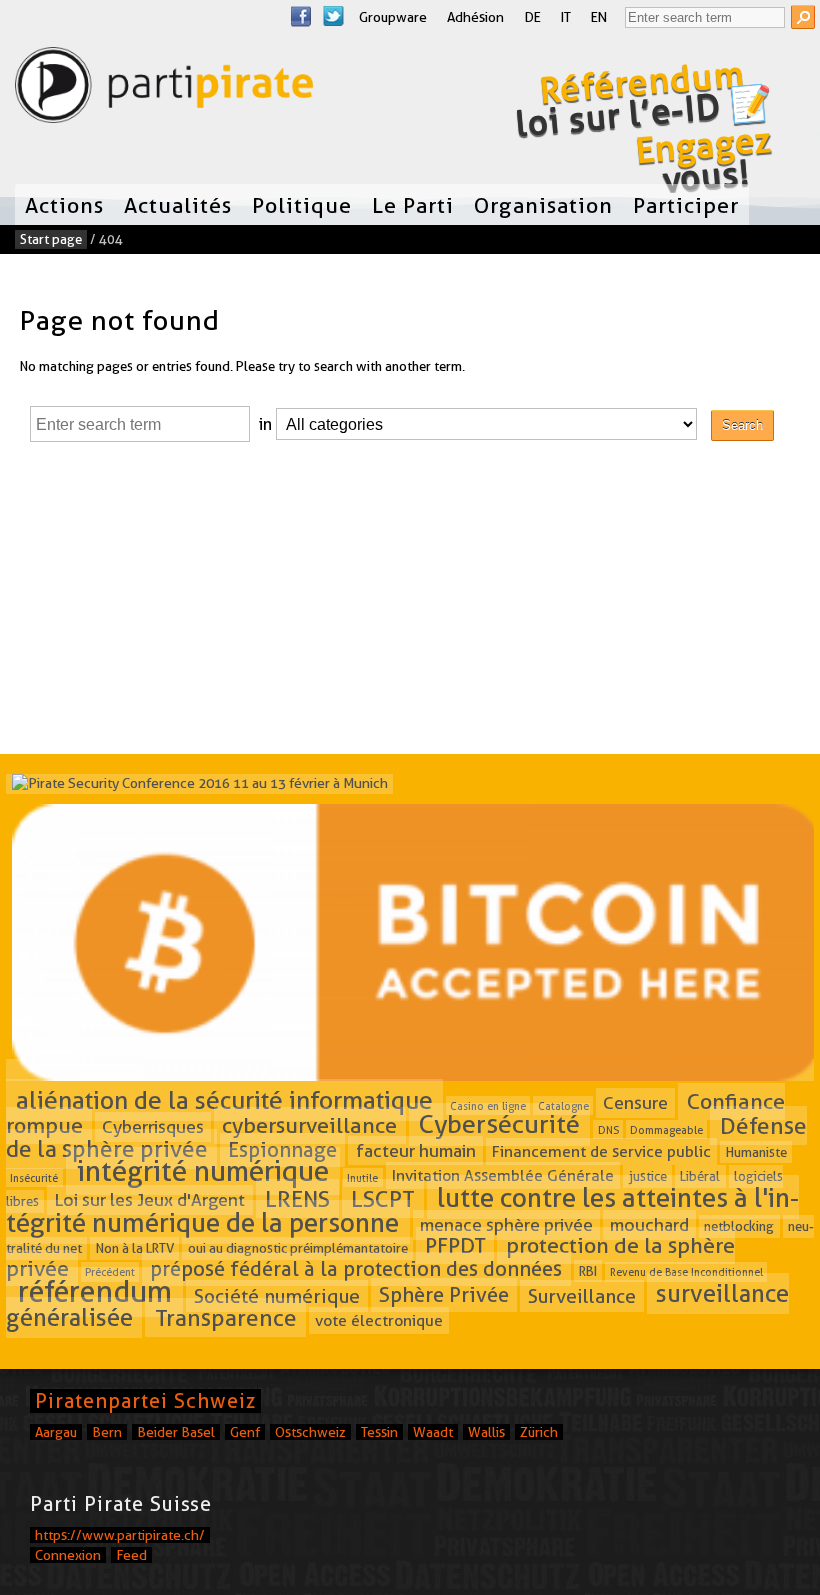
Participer (686, 205)
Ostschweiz (310, 1432)
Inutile (362, 1177)
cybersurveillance (309, 1126)
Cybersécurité (499, 1125)
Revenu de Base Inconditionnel (686, 1272)
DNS (608, 1130)
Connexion (68, 1555)
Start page (51, 239)
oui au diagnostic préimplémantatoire (298, 1249)
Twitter (333, 16)
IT (566, 17)
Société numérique (277, 1295)
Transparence (226, 1318)
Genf (245, 1432)
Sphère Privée (444, 1295)
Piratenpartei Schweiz (145, 1401)
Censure (635, 1102)
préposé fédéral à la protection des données (356, 1269)
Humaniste (756, 1152)
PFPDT (455, 1246)
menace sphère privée (506, 1224)
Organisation (543, 205)
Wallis (486, 1432)
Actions (64, 205)
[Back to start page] (164, 89)
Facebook (301, 16)
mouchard (649, 1224)
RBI (588, 1271)
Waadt (433, 1432)
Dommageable (666, 1130)
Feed (131, 1555)
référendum (95, 1291)
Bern (107, 1432)
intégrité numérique (203, 1171)
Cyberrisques (153, 1127)
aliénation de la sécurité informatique (224, 1100)
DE (532, 17)
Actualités (178, 205)
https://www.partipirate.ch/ (120, 1535)
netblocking (739, 1226)
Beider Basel (176, 1432)
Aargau (56, 1432)
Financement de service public (601, 1151)
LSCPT (383, 1199)
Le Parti (413, 205)
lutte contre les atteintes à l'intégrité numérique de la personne (402, 1209)
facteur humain (416, 1150)
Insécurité (34, 1177)
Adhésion (475, 17)
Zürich (539, 1432)
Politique (302, 205)
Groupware (393, 17)
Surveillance (582, 1295)
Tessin (379, 1432)
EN (599, 17)
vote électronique (379, 1320)
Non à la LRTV (135, 1249)
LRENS (297, 1199)
